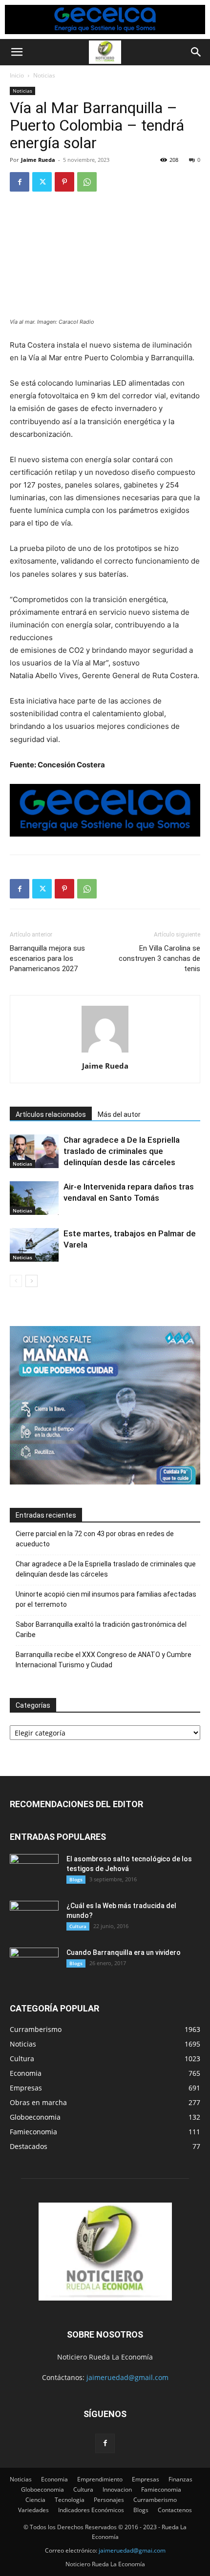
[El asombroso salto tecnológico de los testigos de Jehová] (34, 1871)
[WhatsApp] (87, 182)
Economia (54, 2479)
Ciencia (35, 2500)
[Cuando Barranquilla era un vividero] (34, 1965)
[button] (17, 52)
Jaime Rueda (38, 160)
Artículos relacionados (51, 1114)
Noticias (44, 75)
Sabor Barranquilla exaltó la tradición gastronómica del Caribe (101, 1630)
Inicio (17, 75)
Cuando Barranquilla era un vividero (124, 1952)
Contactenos (175, 2510)
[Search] (196, 52)
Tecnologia (70, 2500)
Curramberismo (155, 2500)
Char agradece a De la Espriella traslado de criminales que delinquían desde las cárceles (122, 1151)
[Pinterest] (64, 182)
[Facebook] (20, 182)
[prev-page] (16, 1281)
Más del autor (119, 1114)
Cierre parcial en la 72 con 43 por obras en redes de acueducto (95, 1539)
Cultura (78, 1926)
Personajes (109, 2500)
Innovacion (117, 2489)
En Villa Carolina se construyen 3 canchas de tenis (159, 958)
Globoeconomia (42, 2489)
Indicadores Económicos (91, 2510)
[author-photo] (105, 1052)
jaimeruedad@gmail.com (127, 2377)
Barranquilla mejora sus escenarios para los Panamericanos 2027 (47, 958)
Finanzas (180, 2479)
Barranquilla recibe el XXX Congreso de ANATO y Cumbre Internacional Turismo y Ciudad (104, 1660)
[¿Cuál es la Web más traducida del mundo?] (34, 1918)
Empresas (146, 2479)
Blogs (76, 1879)
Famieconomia (161, 2489)
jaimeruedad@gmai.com (132, 2550)
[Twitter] (42, 182)
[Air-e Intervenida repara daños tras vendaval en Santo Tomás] (34, 1198)
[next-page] (31, 1281)
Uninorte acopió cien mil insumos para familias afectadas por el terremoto (106, 1599)
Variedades (33, 2510)
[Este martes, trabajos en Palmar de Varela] (34, 1245)
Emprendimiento (100, 2479)
